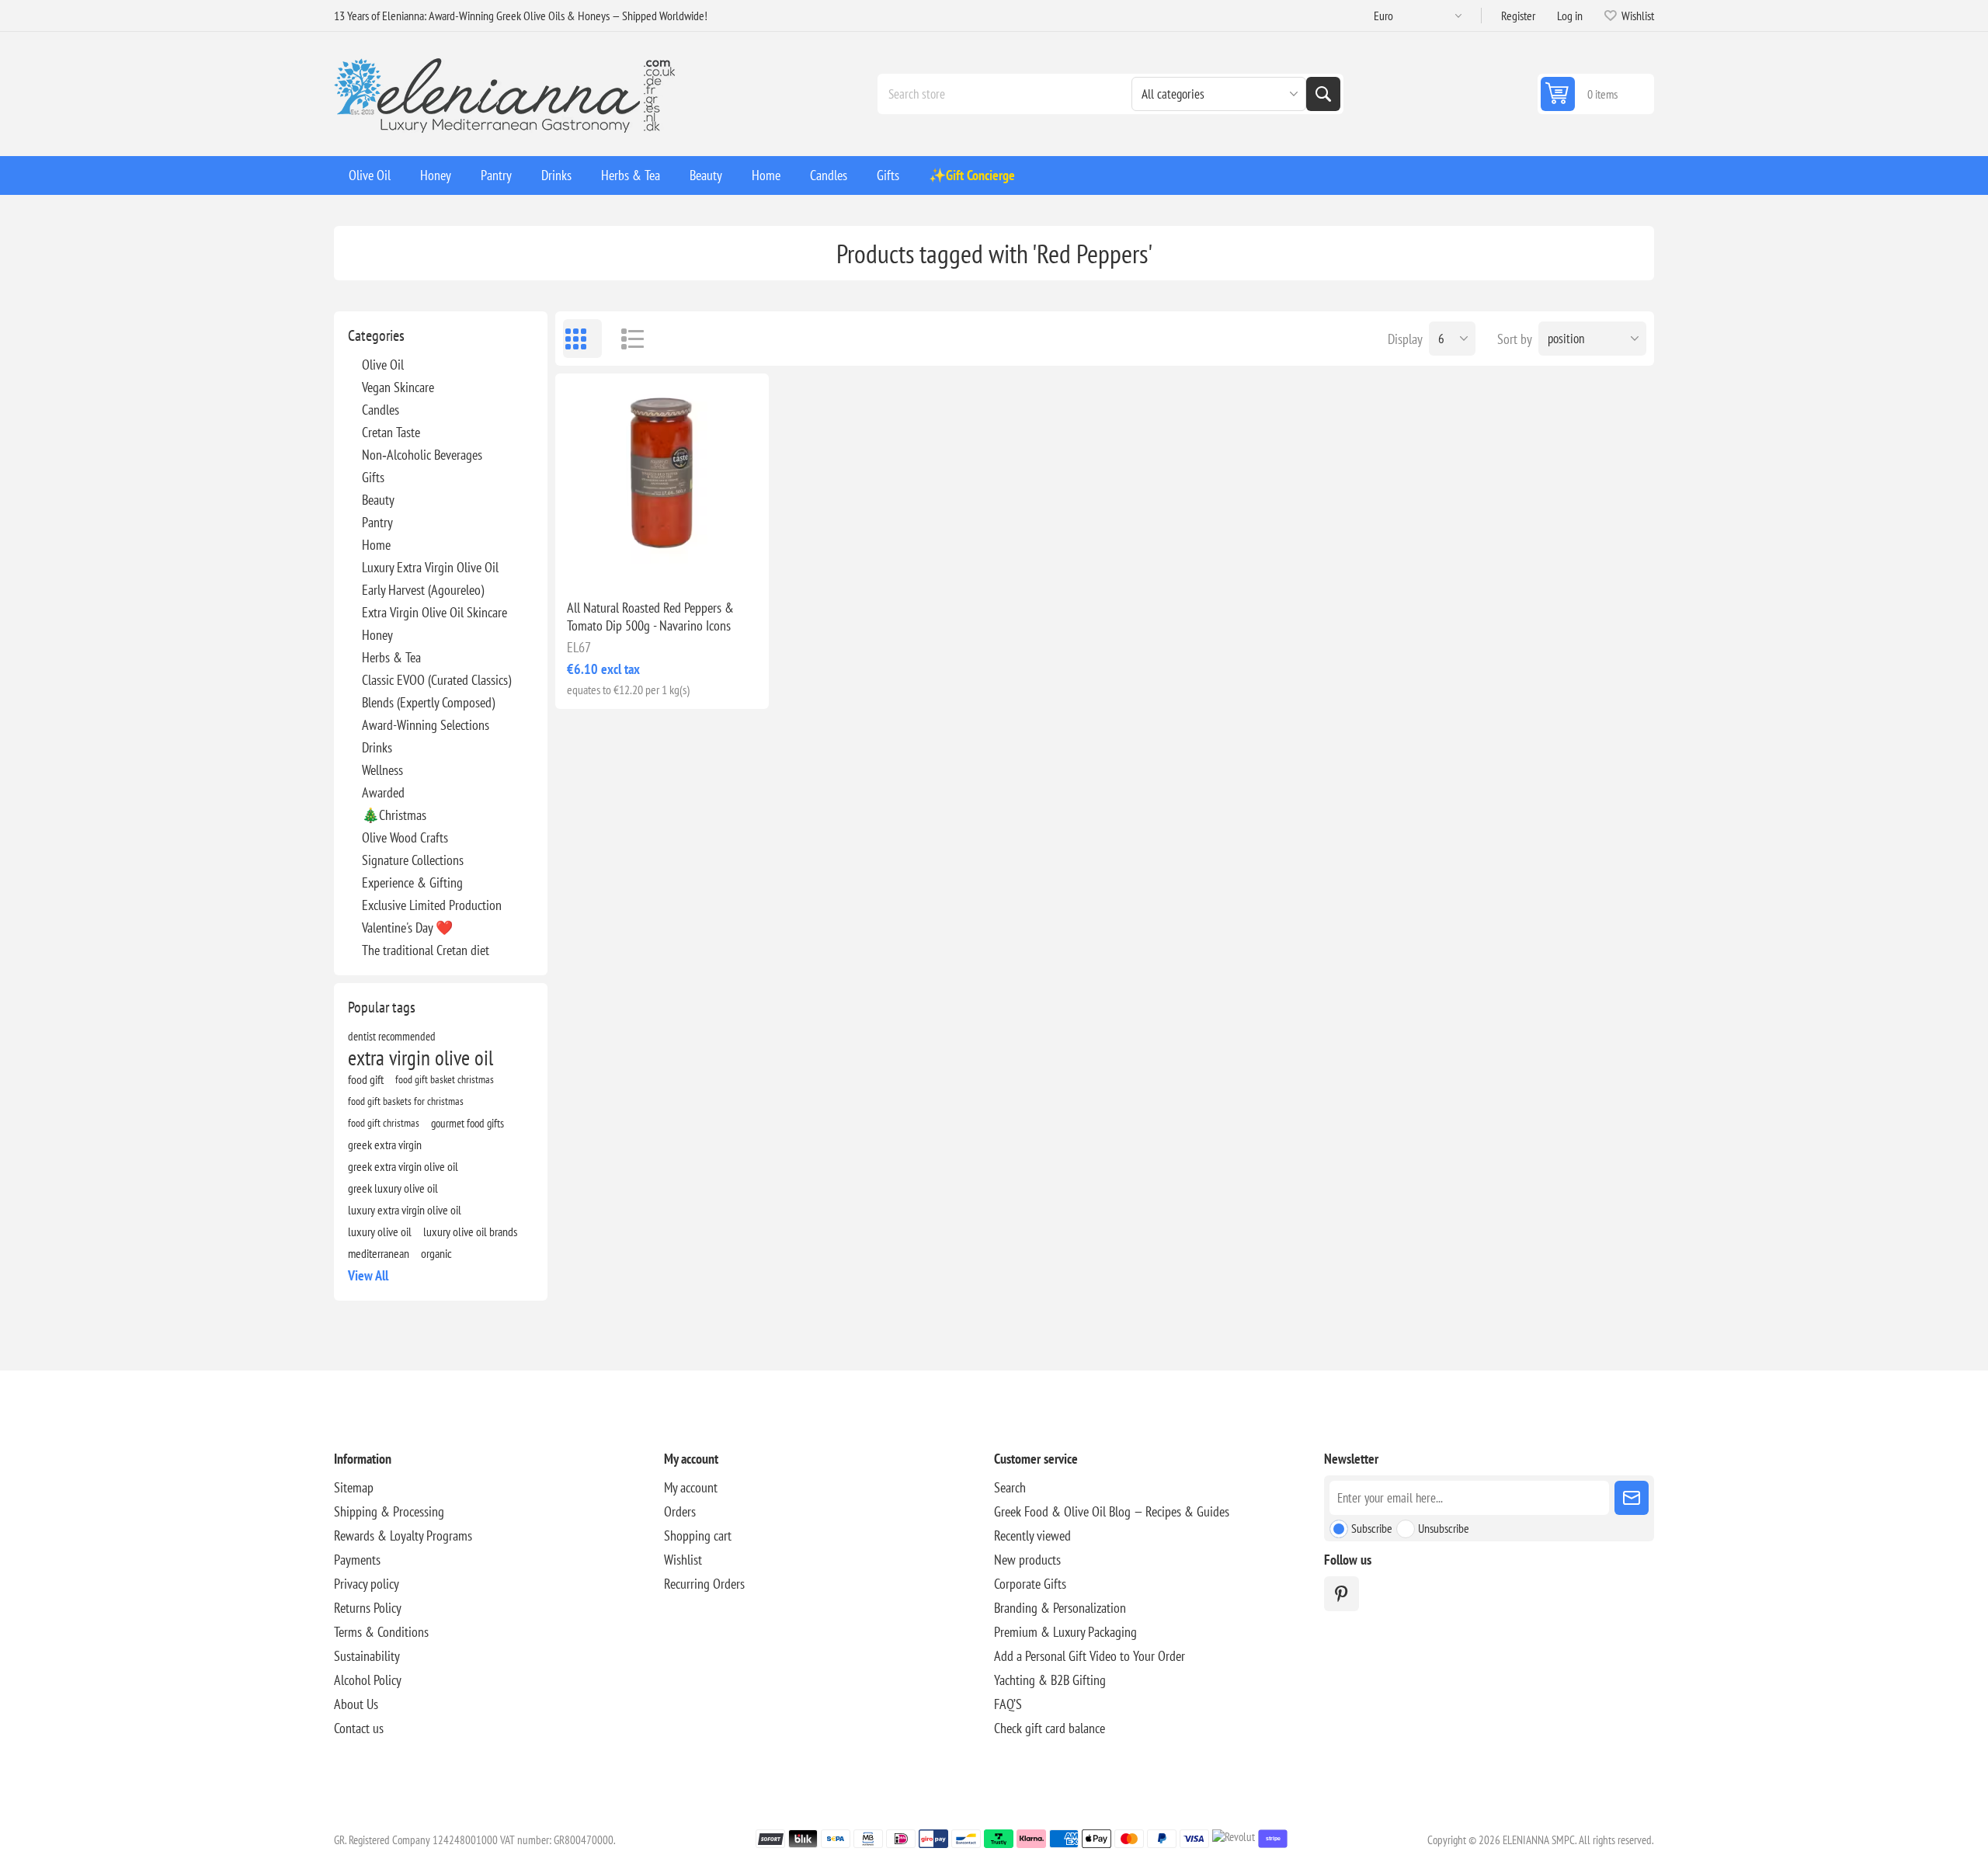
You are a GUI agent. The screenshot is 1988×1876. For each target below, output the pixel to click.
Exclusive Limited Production (432, 905)
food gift (366, 1079)
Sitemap (354, 1487)
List (625, 339)
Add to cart (695, 562)
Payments (357, 1560)
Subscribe (1372, 1528)
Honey (377, 635)
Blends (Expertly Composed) (428, 702)
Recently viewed (1032, 1536)
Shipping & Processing (389, 1511)
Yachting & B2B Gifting (1050, 1680)
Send (1632, 1498)
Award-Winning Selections (426, 725)
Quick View (627, 562)
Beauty (378, 500)
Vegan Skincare (398, 387)
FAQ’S (1008, 1704)
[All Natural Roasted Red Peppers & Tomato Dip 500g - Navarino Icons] (662, 480)
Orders (680, 1511)
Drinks (377, 747)
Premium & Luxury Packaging (1065, 1632)
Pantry (377, 522)
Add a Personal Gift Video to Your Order (1090, 1656)
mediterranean (379, 1253)
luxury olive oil (380, 1232)
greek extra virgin (385, 1145)
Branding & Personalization (1060, 1608)
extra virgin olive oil (421, 1058)
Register (1518, 16)
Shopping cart (698, 1536)
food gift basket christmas (445, 1079)
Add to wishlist (594, 562)
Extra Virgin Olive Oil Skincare (434, 612)
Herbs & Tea (391, 657)
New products (1027, 1560)
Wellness (382, 770)
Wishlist (683, 1560)
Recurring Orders (704, 1584)
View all (368, 1275)
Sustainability (367, 1656)
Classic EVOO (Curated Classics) (436, 680)
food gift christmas (384, 1122)
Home (376, 545)
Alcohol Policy (368, 1680)
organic (436, 1253)
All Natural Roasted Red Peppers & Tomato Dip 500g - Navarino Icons (650, 617)
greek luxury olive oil (393, 1188)
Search (1323, 94)
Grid (582, 339)
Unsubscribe (1444, 1528)
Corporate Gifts (1030, 1584)
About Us (356, 1704)
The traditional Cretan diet (426, 950)
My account (691, 1487)
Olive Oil (383, 365)
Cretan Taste (391, 432)
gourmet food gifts (467, 1123)
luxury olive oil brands (470, 1232)
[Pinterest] (1342, 1594)
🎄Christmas (394, 815)
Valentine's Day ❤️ (407, 928)
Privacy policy (367, 1584)
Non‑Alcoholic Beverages (422, 455)
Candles (381, 410)
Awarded (383, 792)
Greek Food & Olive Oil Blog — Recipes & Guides (1112, 1511)
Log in (1570, 16)
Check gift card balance (1050, 1728)
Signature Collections (413, 860)
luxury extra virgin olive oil (405, 1210)
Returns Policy (368, 1608)
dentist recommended (392, 1036)
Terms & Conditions (381, 1632)
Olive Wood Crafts (405, 837)
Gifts (373, 477)
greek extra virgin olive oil (403, 1166)
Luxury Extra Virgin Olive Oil (430, 567)
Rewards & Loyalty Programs (403, 1536)
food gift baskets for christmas (406, 1101)
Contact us (359, 1728)
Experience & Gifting (412, 882)
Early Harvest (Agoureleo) (423, 590)
